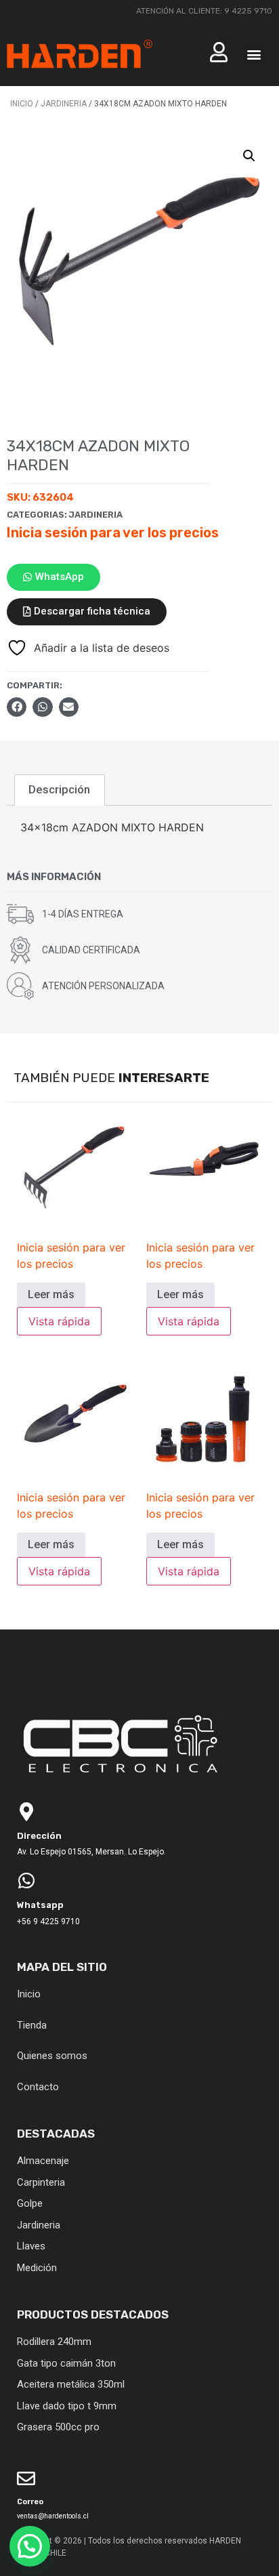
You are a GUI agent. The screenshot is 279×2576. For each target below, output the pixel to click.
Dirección (39, 1836)
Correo (30, 2502)
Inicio (22, 104)
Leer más (51, 1294)
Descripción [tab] (59, 789)
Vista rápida (59, 1321)
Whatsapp (40, 1905)
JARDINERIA (64, 104)
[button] (254, 54)
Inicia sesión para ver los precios (113, 533)
